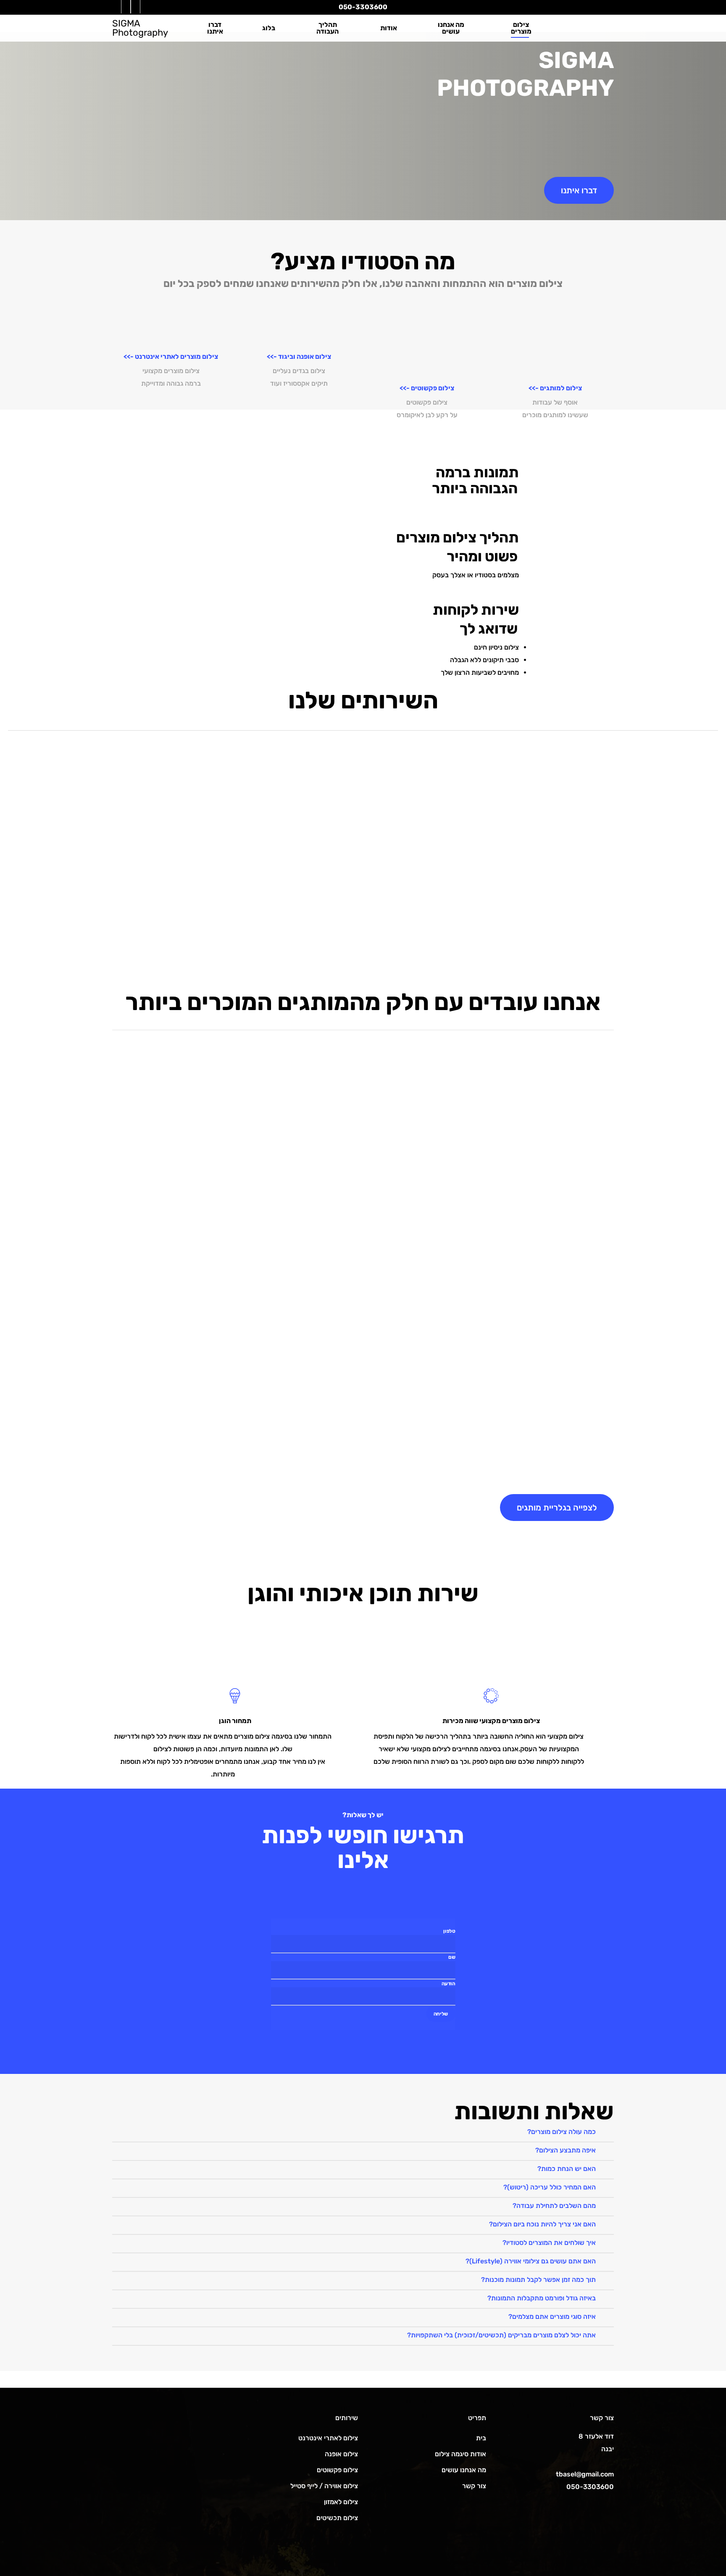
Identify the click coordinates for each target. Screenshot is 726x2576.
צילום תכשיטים (337, 2518)
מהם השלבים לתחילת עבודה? (554, 2206)
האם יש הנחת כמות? (567, 2169)
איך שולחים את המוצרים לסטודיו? (549, 2243)
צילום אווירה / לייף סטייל (324, 2486)
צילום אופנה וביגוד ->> (299, 357)
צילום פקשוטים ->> (427, 388)
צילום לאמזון (341, 2502)
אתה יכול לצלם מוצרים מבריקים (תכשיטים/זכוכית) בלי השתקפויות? (501, 2335)
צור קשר (474, 2486)
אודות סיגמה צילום (460, 2454)
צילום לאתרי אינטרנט (328, 2438)
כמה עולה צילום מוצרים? (562, 2132)
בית (481, 2438)
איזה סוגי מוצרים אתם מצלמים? (552, 2317)
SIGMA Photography (140, 28)
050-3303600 (363, 7)
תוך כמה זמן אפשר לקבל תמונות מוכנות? (538, 2280)
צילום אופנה (341, 2454)
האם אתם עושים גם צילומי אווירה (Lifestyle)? (531, 2261)
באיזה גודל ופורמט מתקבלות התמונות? (542, 2298)
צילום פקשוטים (337, 2470)
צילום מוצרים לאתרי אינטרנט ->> (171, 357)
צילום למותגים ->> (555, 388)
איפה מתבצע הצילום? (566, 2150)
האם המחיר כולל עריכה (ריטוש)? (550, 2187)
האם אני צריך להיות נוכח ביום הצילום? (542, 2224)
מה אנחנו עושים (464, 2470)
